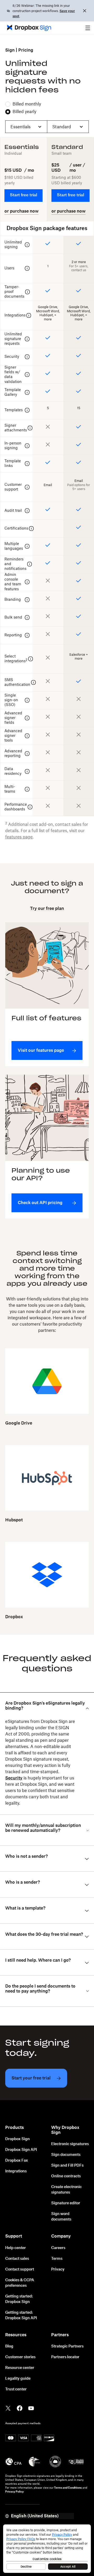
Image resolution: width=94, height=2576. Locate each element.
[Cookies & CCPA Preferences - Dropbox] (47, 2549)
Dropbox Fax (17, 2161)
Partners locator (65, 2357)
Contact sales (17, 2259)
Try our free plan (47, 909)
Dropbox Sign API (21, 2150)
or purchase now (22, 211)
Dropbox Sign (17, 2139)
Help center (16, 2248)
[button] (88, 28)
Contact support (20, 2269)
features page (19, 837)
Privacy (58, 2269)
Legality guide (18, 2379)
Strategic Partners (67, 2346)
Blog (9, 2346)
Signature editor (66, 2203)
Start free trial (23, 195)
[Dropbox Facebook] (20, 2408)
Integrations (16, 2171)
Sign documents (66, 2155)
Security (14, 1778)
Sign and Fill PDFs (67, 2166)
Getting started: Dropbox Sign (19, 2299)
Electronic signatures (70, 2144)
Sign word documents (61, 2217)
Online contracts (66, 2176)
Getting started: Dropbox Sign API (21, 2315)
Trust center (16, 2389)
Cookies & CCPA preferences (20, 2283)
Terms (57, 2259)
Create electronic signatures (66, 2190)
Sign (10, 50)
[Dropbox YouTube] (31, 2408)
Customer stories (20, 2357)
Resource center (20, 2368)
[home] (27, 28)
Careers (58, 2248)
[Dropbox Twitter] (8, 2408)
